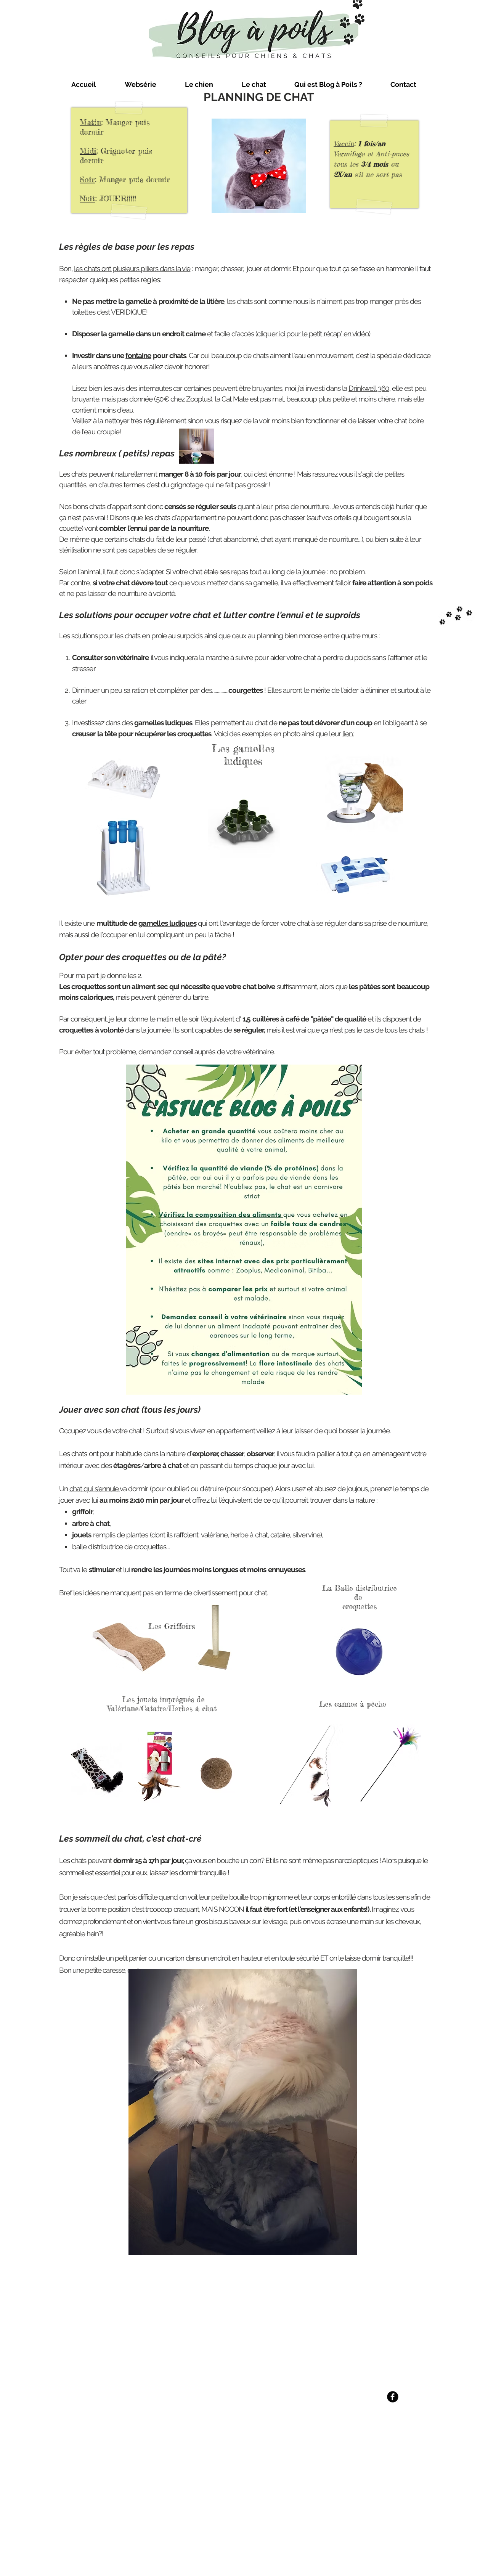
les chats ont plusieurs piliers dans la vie (132, 268)
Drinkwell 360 (369, 388)
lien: (348, 734)
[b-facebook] (393, 2397)
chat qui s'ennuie (95, 1489)
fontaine (138, 355)
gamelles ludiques (167, 923)
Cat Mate (235, 399)
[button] (140, 85)
